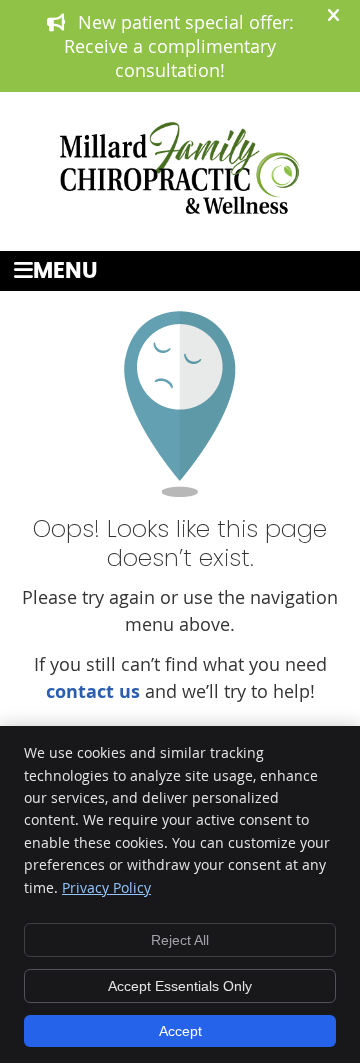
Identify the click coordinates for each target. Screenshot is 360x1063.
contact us (93, 691)
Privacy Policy (106, 887)
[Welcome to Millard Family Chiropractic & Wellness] (180, 207)
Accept (180, 1031)
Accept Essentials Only (180, 986)
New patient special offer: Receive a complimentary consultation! (179, 46)
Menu (65, 271)
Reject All (180, 940)
